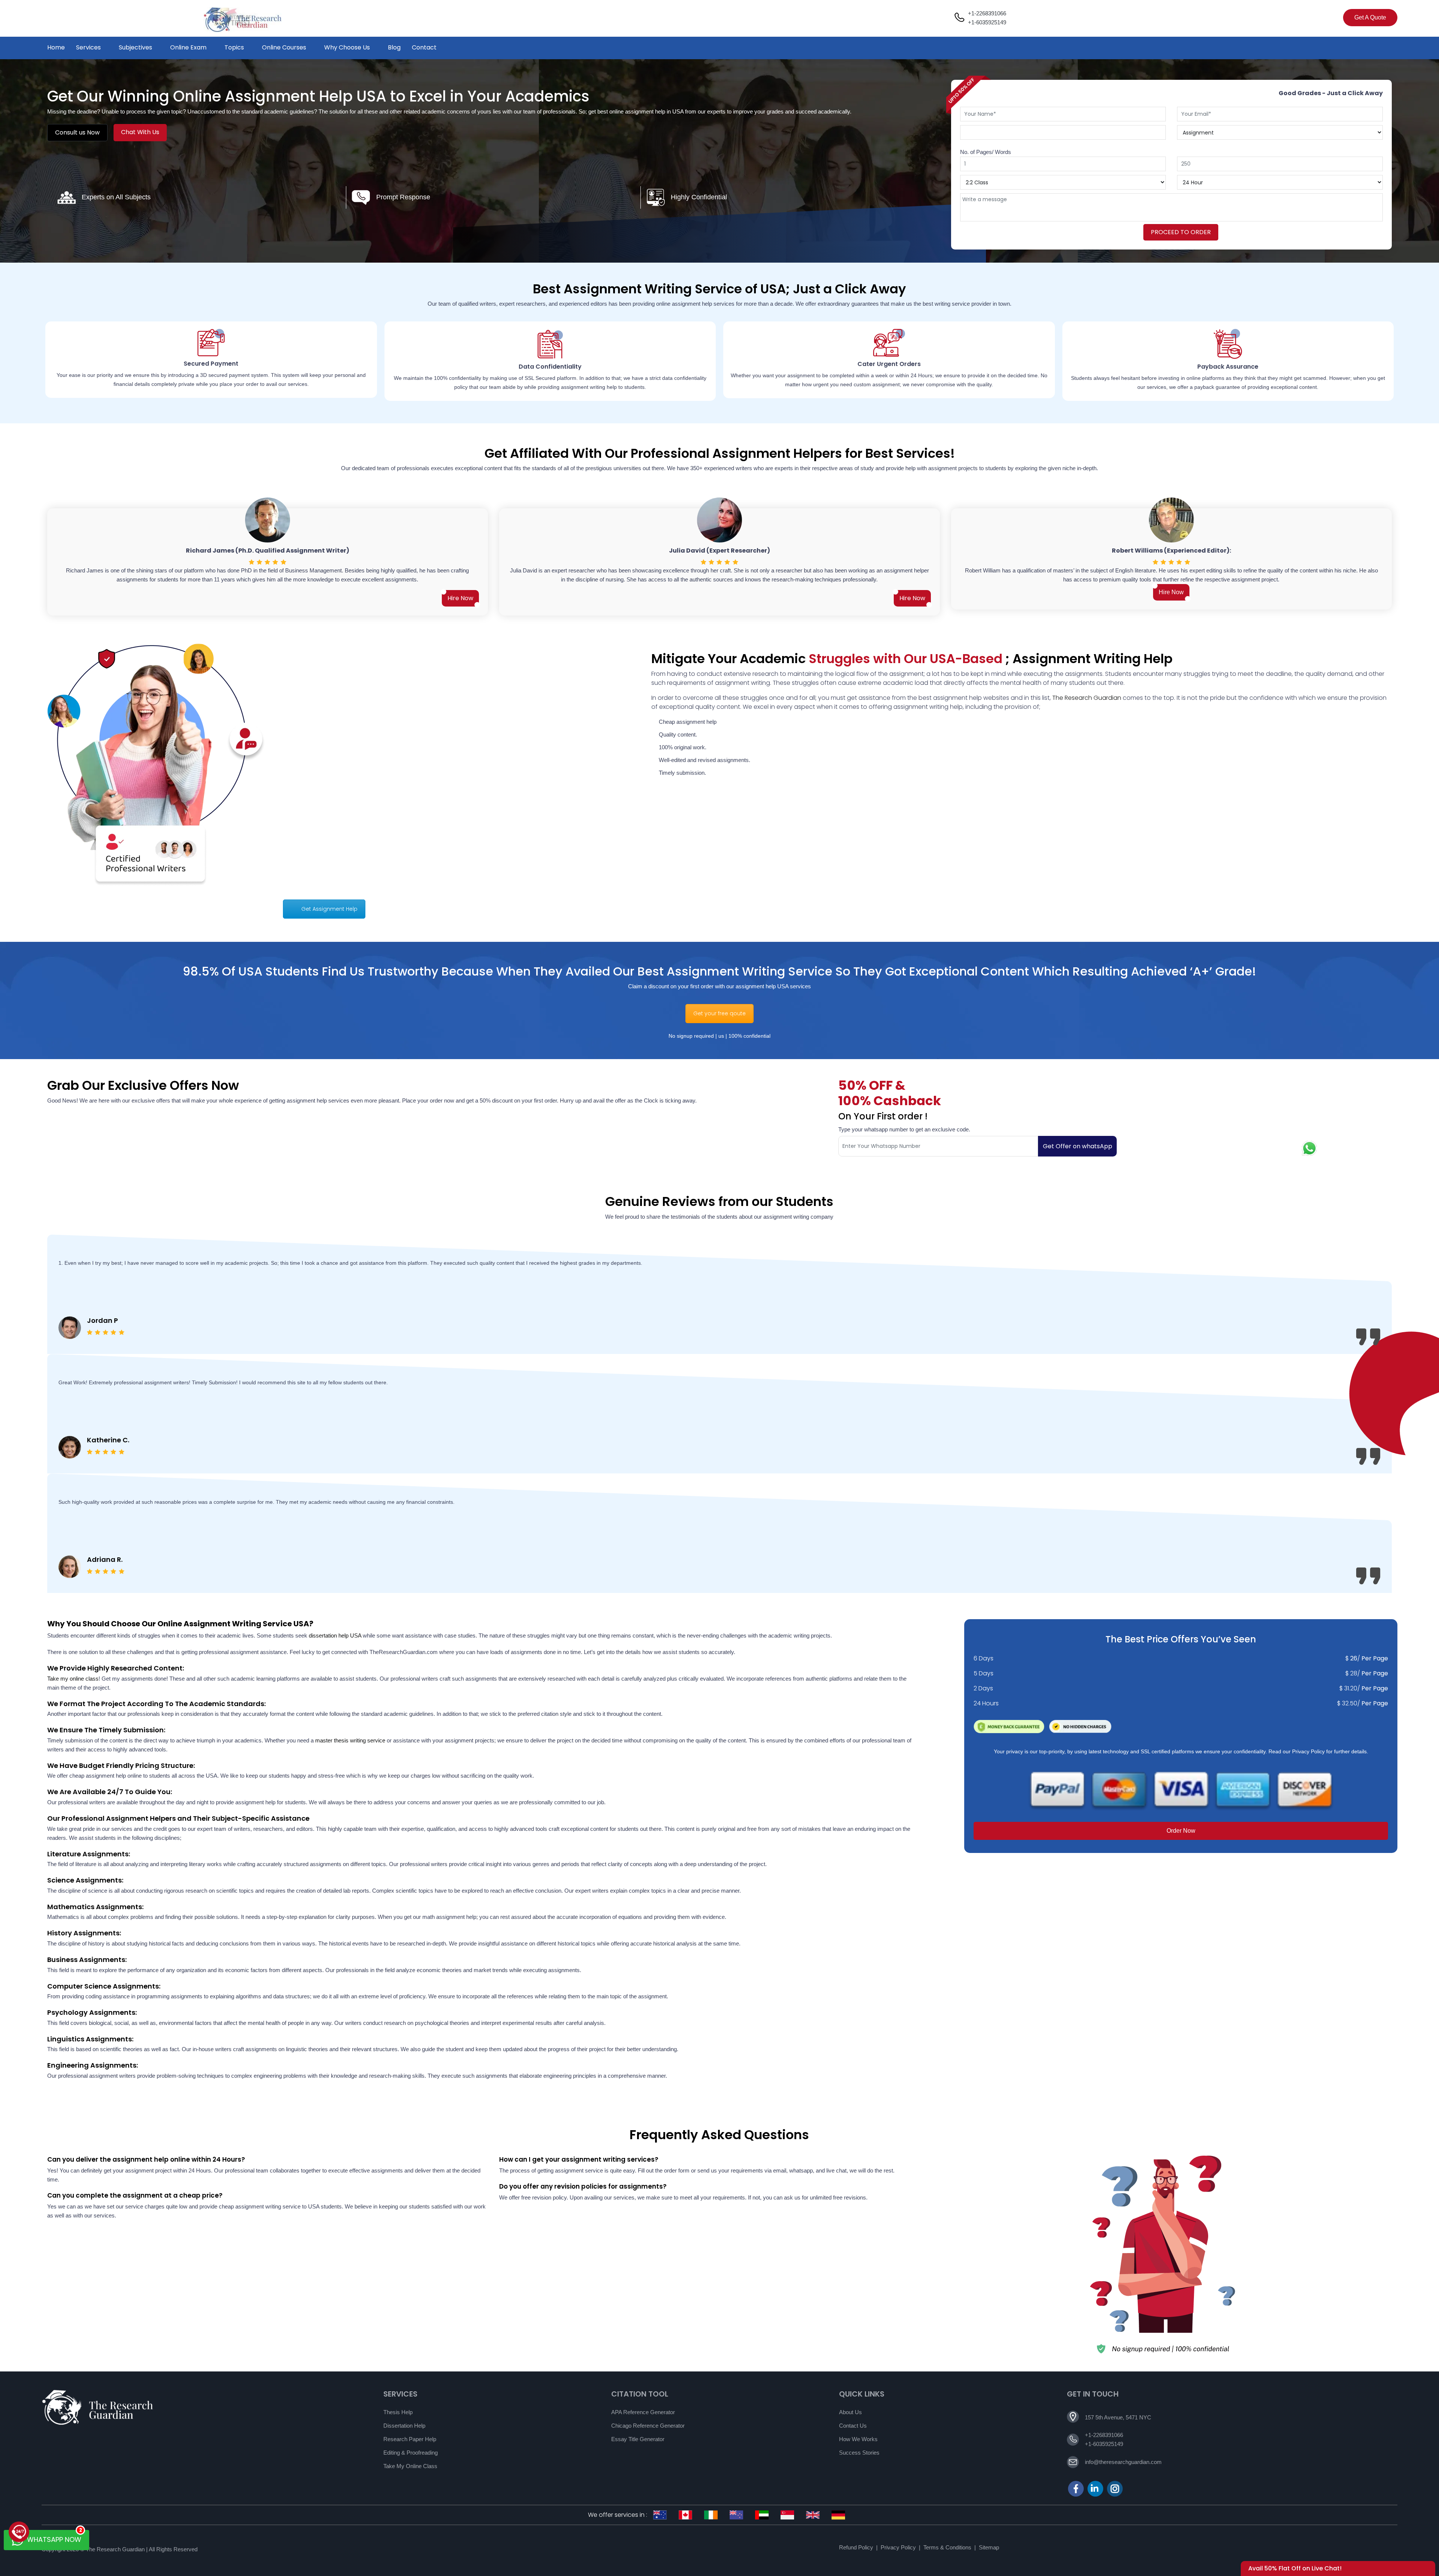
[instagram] (1115, 2489)
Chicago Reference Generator (648, 2426)
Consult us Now (77, 132)
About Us (850, 2412)
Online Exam (188, 47)
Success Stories (859, 2453)
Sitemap (989, 2547)
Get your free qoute (719, 1013)
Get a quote (1370, 17)
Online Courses (284, 47)
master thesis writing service (350, 1740)
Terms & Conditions (947, 2547)
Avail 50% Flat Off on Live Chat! (1295, 2568)
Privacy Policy (898, 2547)
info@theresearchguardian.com (1123, 2462)
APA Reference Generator (643, 2412)
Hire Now (460, 598)
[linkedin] (1095, 2489)
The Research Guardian (1087, 698)
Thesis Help (398, 2412)
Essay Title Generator (638, 2439)
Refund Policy (856, 2547)
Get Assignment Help (329, 909)
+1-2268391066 (987, 13)
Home (56, 47)
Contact (424, 47)
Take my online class (73, 1679)
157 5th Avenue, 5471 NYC (1118, 2417)
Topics (234, 47)
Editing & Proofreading (411, 2453)
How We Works (858, 2439)
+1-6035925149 (987, 22)
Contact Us (853, 2426)
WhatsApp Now (54, 2537)
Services (88, 47)
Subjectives (135, 47)
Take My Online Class (410, 2466)
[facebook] (1076, 2489)
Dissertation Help (404, 2426)
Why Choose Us (347, 47)
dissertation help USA (335, 1635)
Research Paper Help (410, 2439)
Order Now (1181, 1831)
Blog (394, 47)
